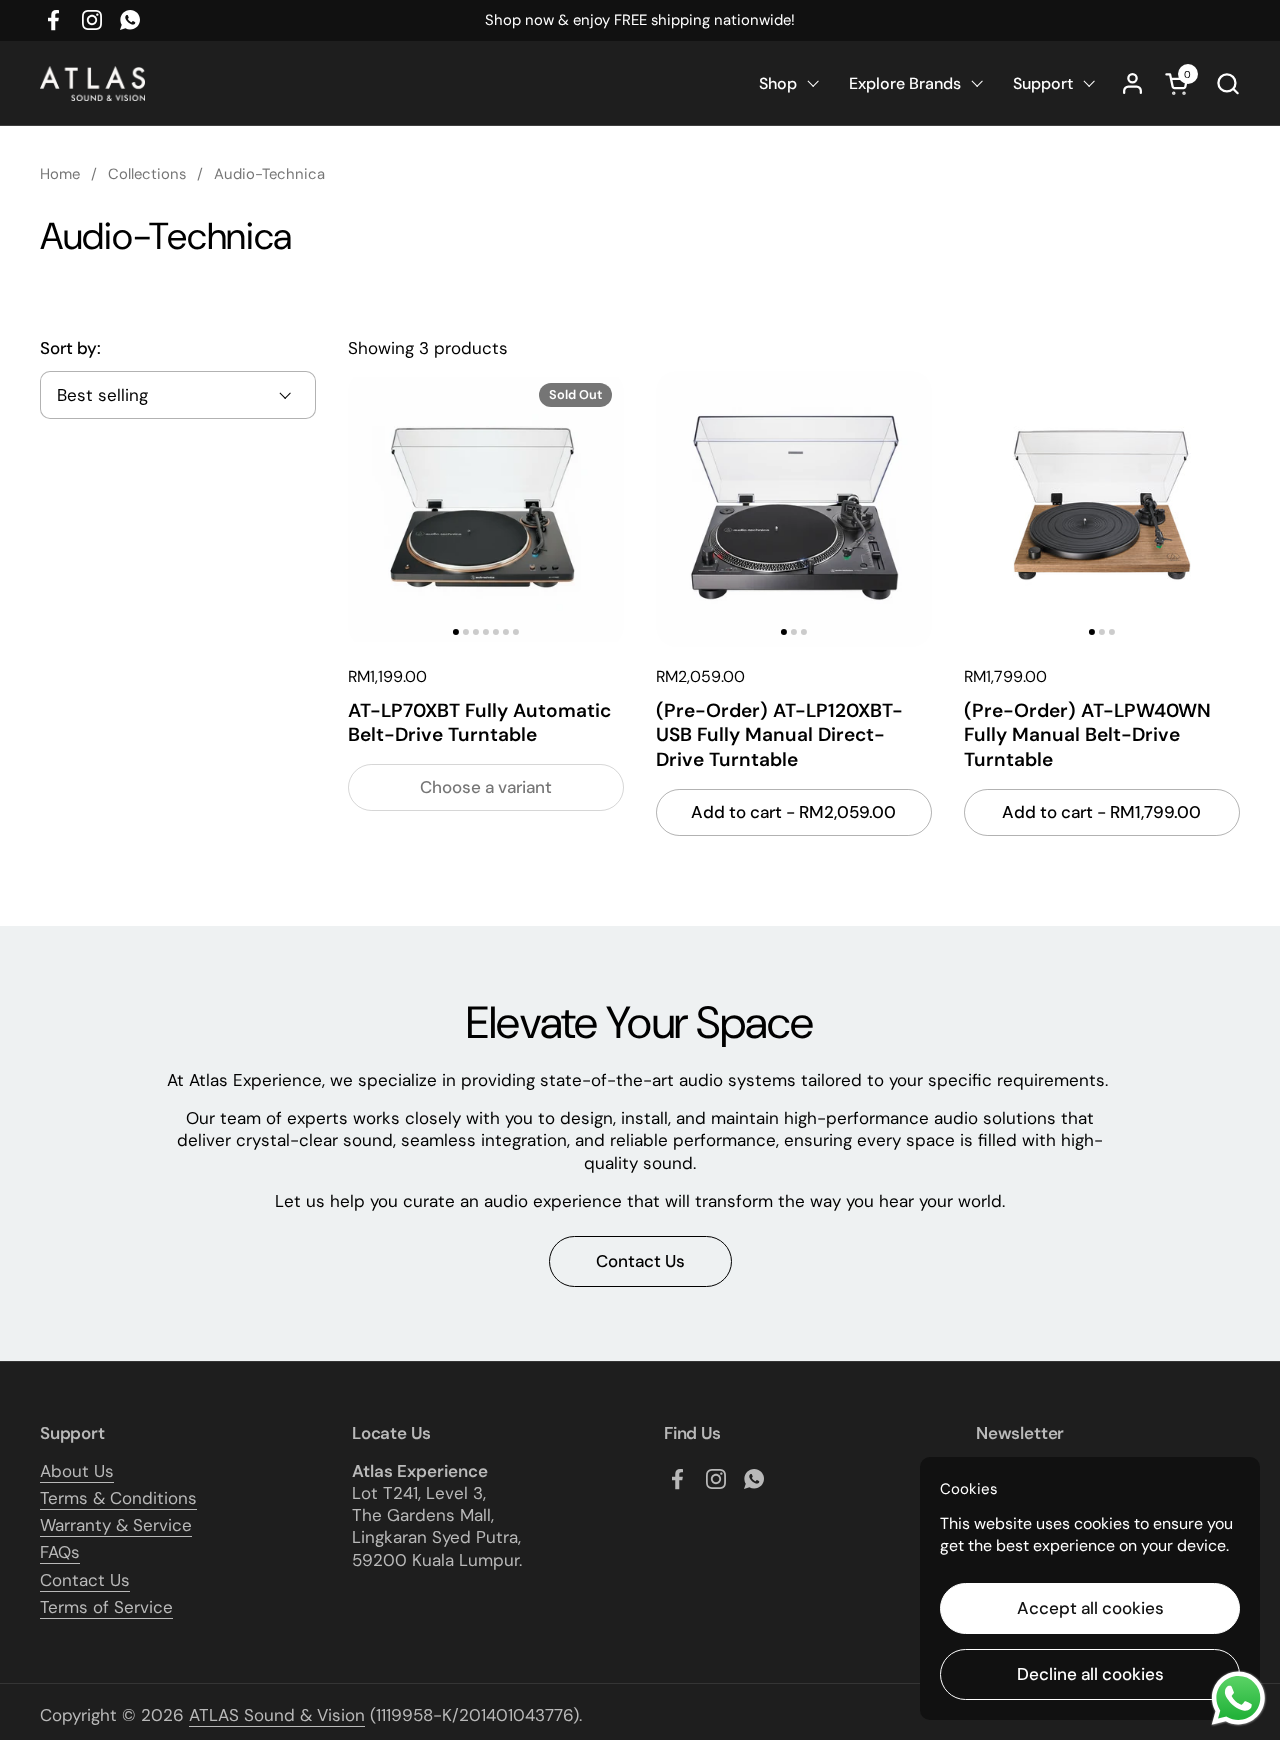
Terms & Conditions (118, 1498)
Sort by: (70, 348)
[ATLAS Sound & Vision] (92, 83)
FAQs (60, 1552)
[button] (1227, 83)
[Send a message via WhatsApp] (1238, 1698)
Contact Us (85, 1580)
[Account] (1132, 83)
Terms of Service (106, 1607)
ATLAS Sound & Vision (277, 1715)
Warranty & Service (116, 1525)
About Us (77, 1471)
